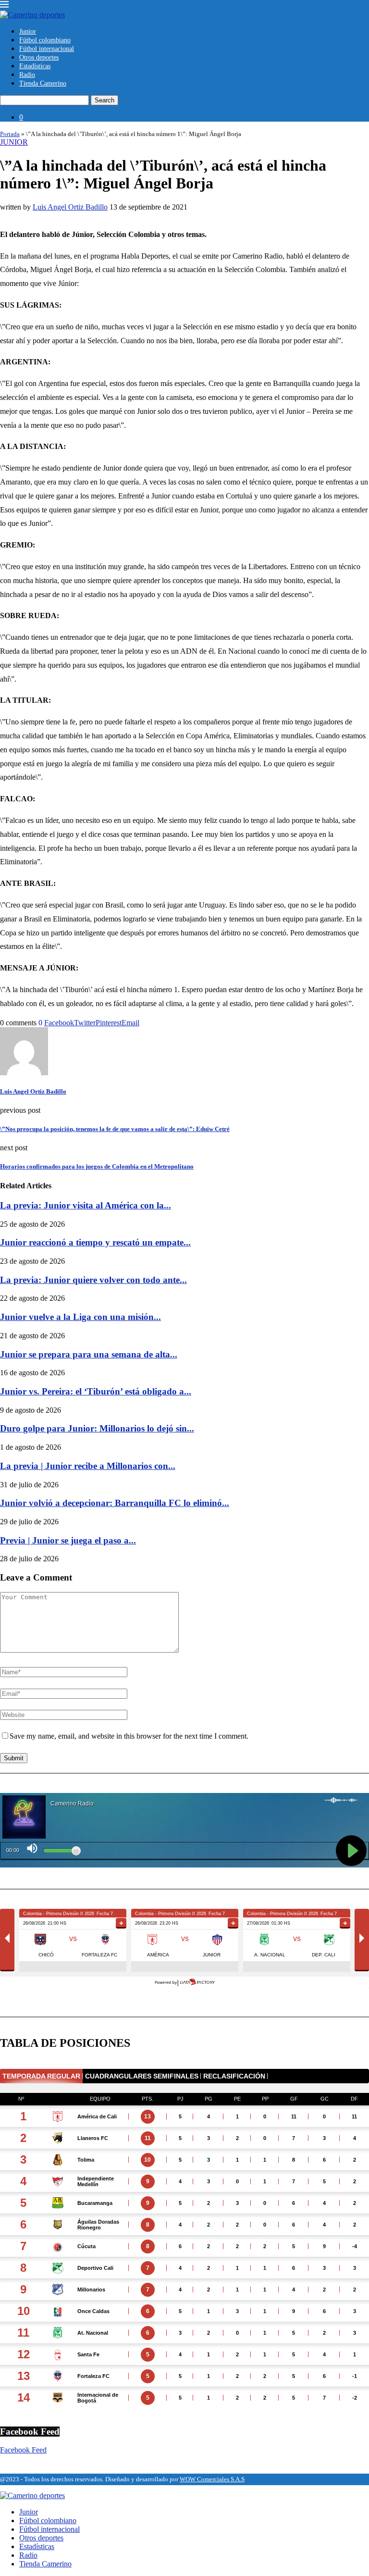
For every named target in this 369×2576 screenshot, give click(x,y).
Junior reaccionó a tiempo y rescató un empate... (95, 1242)
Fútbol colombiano (45, 40)
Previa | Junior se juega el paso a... (68, 1540)
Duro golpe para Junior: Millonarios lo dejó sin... (97, 1428)
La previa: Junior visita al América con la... (86, 1205)
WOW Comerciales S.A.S (212, 2479)
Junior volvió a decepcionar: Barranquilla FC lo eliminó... (115, 1503)
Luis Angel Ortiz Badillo (70, 207)
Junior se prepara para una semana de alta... (89, 1354)
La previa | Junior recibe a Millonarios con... (88, 1466)
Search (105, 100)
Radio (27, 75)
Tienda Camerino (43, 83)
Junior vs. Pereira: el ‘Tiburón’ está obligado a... (96, 1391)
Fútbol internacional (47, 49)
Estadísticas (35, 66)
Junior (28, 31)
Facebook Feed (23, 2450)
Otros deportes (39, 57)
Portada (10, 134)
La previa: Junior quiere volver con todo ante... (93, 1280)
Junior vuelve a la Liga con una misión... (80, 1317)
